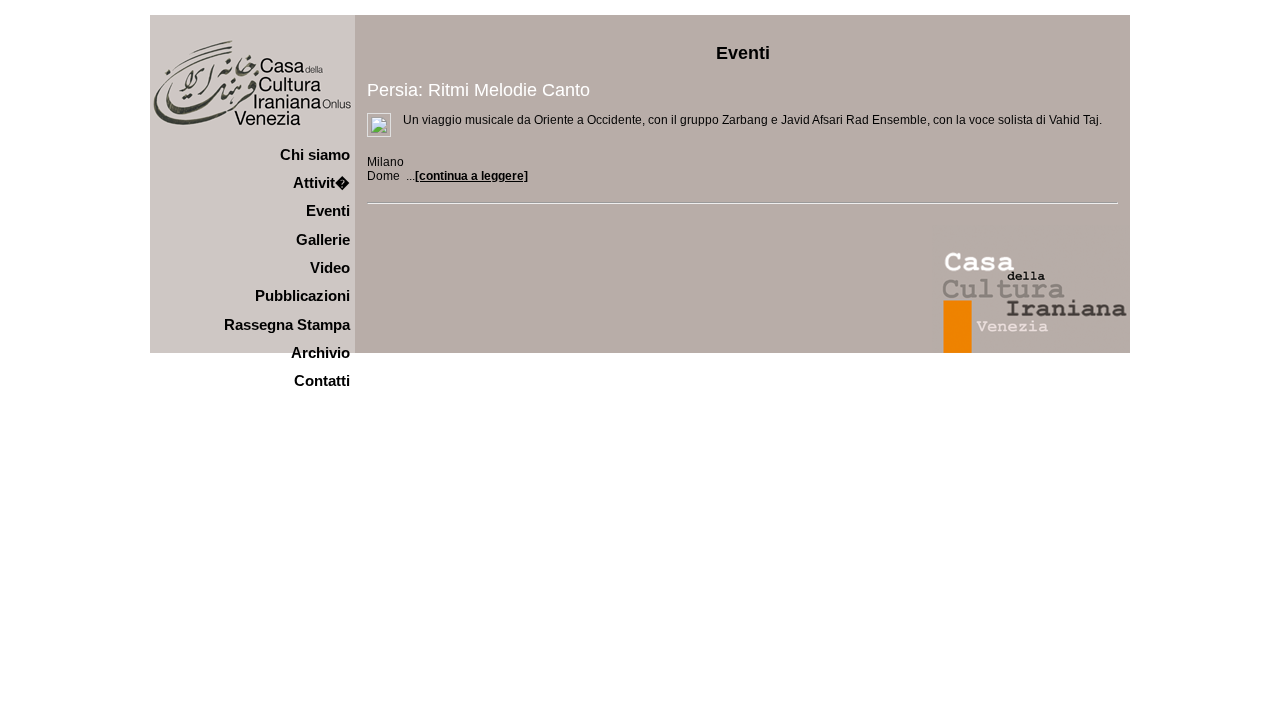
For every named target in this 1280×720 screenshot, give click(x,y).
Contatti (322, 381)
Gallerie (323, 240)
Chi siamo (315, 155)
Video (330, 268)
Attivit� (321, 183)
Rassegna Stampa (287, 325)
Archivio (320, 353)
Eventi (328, 211)
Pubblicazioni (302, 296)
